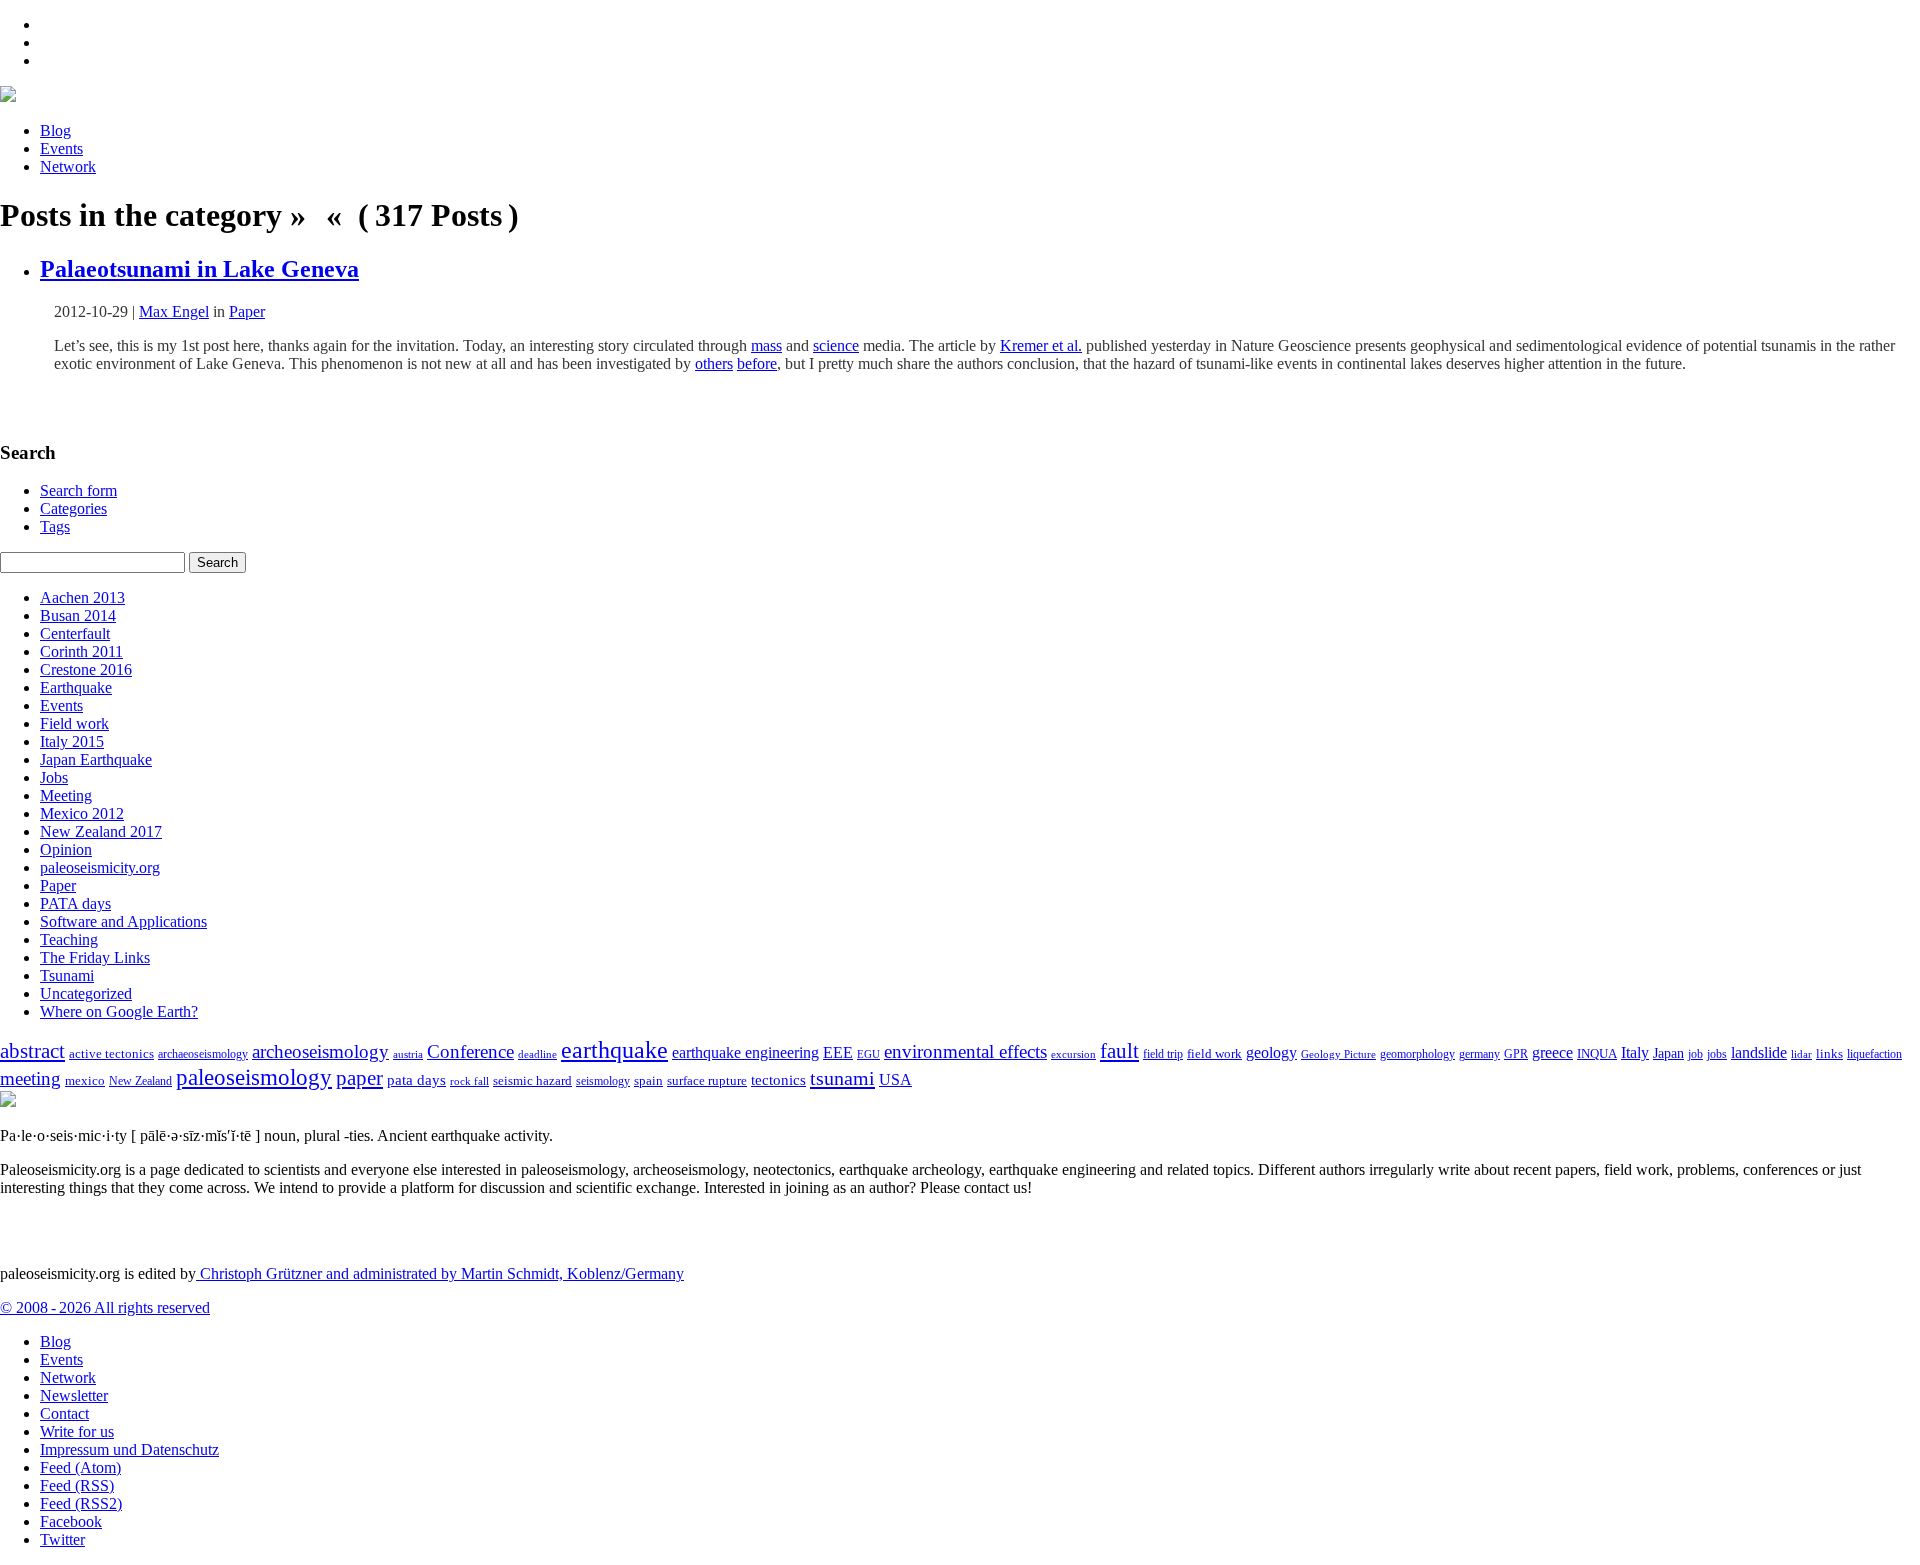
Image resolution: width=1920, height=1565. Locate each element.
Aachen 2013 (82, 597)
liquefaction (1874, 1054)
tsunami (842, 1078)
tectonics (778, 1079)
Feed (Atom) (80, 1467)
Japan (1668, 1053)
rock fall (469, 1081)
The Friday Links (95, 957)
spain (648, 1081)
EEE (838, 1052)
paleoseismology (254, 1077)
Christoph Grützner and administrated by (440, 1273)
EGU (868, 1054)
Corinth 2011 (81, 651)
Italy (1635, 1052)
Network (68, 166)
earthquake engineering (745, 1052)
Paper (247, 311)
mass (766, 345)
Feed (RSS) (77, 1485)
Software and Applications (123, 921)
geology (1271, 1052)
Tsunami (67, 975)
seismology (603, 1081)
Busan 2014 (78, 615)
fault (1119, 1051)
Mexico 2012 (82, 813)
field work (1214, 1054)
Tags (55, 526)
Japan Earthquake (96, 759)
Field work (74, 723)
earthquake (614, 1050)
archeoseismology (320, 1051)
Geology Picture (1338, 1054)
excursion (1073, 1054)
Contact (64, 1413)
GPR (1516, 1054)
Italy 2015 (72, 741)
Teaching (69, 939)
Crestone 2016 (86, 669)
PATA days (75, 903)
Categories (73, 508)
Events (61, 148)
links (1829, 1054)
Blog (55, 130)
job (1695, 1054)
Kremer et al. (1041, 345)
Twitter (62, 1539)
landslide (1759, 1052)
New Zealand (140, 1081)
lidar (1801, 1054)
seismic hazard (532, 1080)
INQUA (1597, 1054)
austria (408, 1054)
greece (1552, 1052)
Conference (470, 1051)
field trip (1163, 1054)
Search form (78, 490)
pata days (416, 1080)
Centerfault (75, 633)
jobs (1717, 1054)
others (714, 363)
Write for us (77, 1431)
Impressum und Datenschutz (129, 1449)
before (757, 363)
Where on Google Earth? (119, 1011)
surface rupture (707, 1081)
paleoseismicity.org (100, 867)
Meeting (66, 795)
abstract (32, 1051)
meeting (30, 1078)
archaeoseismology (203, 1054)
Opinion (66, 849)
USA (895, 1079)
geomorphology (1417, 1054)
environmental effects (965, 1051)
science (836, 345)
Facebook (71, 1521)
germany (1479, 1054)
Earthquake (76, 687)
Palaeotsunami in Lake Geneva (199, 269)
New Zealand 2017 (101, 831)
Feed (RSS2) (81, 1503)
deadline (537, 1054)
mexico (85, 1080)
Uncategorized (86, 993)
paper (359, 1078)
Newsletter (74, 1395)
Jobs (54, 777)
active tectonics (111, 1054)
